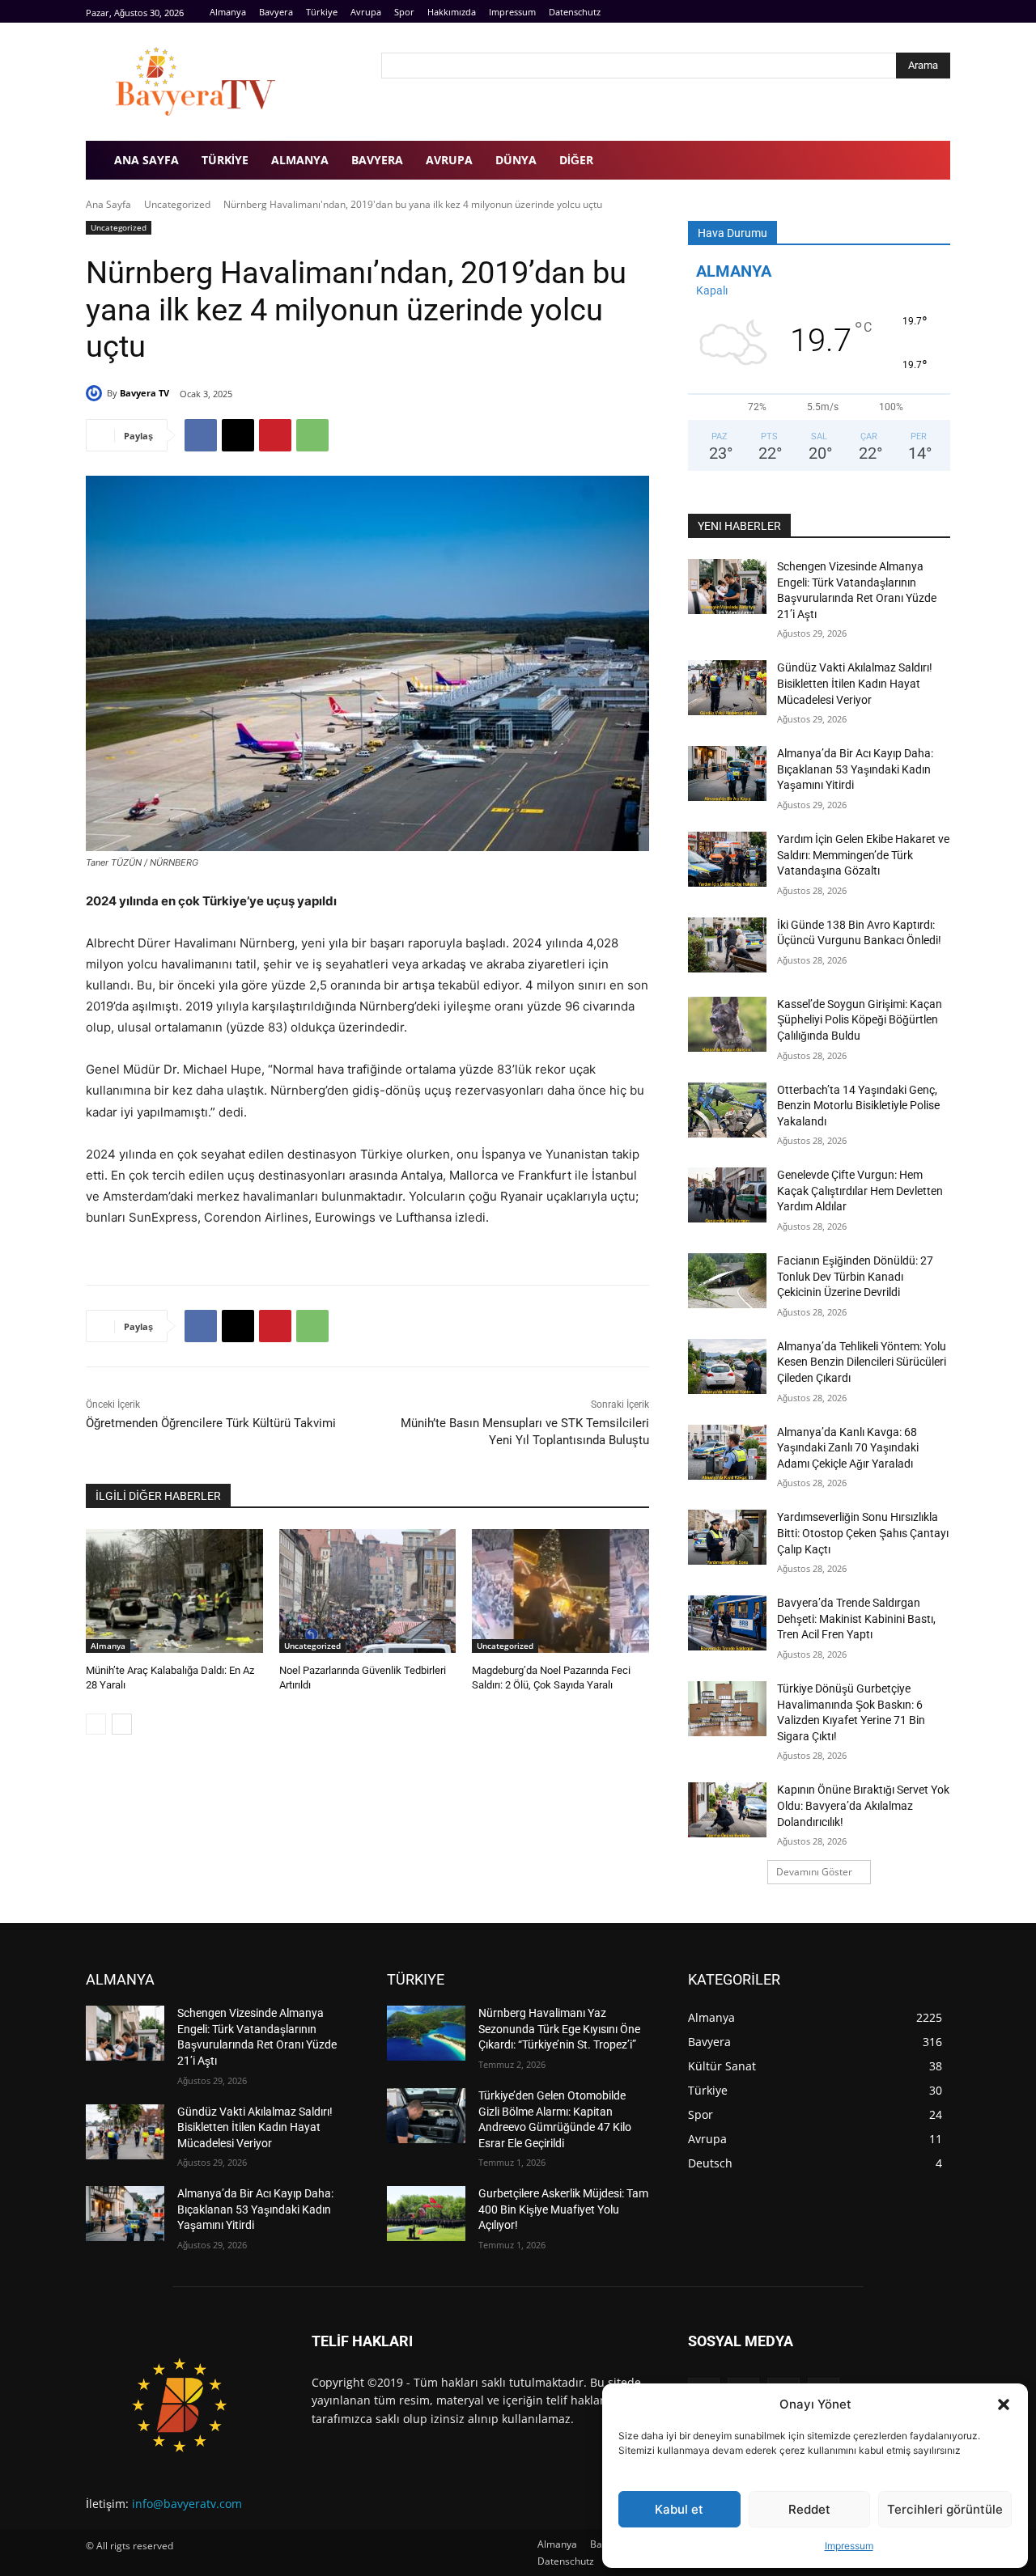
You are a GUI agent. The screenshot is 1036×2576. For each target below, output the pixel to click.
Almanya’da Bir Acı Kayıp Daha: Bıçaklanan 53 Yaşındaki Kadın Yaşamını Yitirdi (855, 769)
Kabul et (679, 2509)
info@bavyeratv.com (187, 2504)
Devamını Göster (814, 1872)
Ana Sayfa (108, 204)
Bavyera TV (144, 393)
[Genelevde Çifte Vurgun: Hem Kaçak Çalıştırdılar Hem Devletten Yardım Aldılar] (727, 1195)
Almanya (108, 1646)
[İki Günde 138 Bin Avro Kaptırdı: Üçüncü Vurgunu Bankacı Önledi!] (727, 945)
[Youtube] (941, 12)
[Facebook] (904, 12)
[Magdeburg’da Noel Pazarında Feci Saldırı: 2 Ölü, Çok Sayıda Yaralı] (560, 1591)
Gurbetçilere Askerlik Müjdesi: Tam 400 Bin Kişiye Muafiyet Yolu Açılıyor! (563, 2209)
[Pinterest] (275, 435)
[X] (238, 435)
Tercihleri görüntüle (945, 2509)
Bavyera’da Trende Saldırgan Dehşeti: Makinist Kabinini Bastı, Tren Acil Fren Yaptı (856, 1618)
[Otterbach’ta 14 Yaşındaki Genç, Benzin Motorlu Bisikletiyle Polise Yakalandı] (727, 1110)
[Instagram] (922, 12)
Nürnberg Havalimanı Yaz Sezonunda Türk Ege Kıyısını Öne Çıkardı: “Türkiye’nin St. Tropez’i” (559, 2029)
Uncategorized (177, 204)
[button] (1004, 2404)
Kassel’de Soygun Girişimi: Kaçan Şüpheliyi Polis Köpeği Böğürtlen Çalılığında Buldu (860, 1020)
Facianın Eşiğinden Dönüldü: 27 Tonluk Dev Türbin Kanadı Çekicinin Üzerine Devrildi (855, 1276)
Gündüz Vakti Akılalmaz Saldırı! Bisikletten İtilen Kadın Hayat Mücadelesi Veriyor (855, 683)
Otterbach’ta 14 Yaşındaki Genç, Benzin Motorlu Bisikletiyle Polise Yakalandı (858, 1106)
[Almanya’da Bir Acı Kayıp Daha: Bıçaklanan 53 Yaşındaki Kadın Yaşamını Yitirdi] (727, 773)
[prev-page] (96, 1724)
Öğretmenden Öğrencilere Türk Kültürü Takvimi (211, 1423)
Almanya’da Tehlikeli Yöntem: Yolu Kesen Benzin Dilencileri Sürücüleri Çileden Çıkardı (862, 1362)
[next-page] (122, 1724)
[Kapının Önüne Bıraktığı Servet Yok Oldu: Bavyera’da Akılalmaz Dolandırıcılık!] (727, 1810)
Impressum (849, 2546)
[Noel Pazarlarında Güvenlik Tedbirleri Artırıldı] (368, 1591)
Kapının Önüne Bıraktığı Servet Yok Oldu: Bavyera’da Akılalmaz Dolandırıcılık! (863, 1805)
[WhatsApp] (312, 435)
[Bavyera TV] (222, 82)
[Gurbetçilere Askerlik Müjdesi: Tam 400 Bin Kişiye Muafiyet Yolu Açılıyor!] (426, 2214)
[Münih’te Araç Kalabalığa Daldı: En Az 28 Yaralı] (174, 1591)
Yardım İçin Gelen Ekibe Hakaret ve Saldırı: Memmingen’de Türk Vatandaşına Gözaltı (863, 855)
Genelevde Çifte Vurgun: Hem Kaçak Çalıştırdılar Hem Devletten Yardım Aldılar (860, 1191)
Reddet (809, 2509)
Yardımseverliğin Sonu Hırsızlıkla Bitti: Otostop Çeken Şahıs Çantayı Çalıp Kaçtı (863, 1533)
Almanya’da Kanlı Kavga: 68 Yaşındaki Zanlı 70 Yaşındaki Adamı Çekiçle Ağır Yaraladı (848, 1448)
